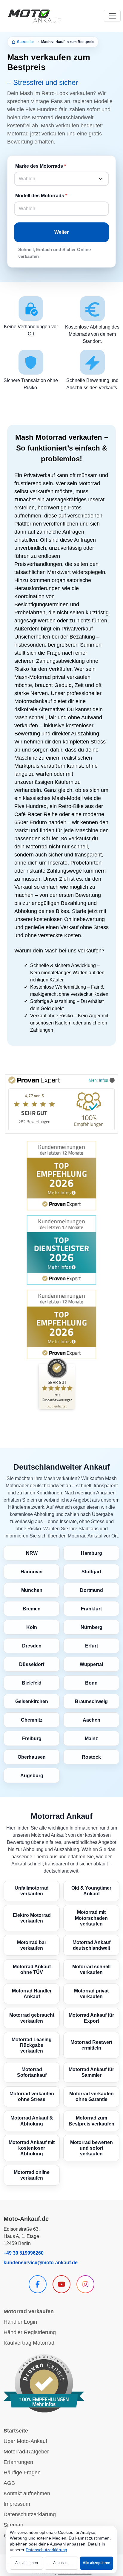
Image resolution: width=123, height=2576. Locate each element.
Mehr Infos (98, 1080)
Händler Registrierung (30, 2332)
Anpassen (61, 2563)
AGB (9, 2483)
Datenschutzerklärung (30, 2514)
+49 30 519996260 (24, 2253)
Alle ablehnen (27, 2563)
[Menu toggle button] (112, 16)
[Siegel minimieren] (72, 1367)
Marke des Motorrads (39, 166)
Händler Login (20, 2322)
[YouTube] (61, 2284)
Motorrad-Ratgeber (26, 2452)
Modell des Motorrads (40, 196)
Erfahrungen (18, 2462)
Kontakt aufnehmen (27, 2493)
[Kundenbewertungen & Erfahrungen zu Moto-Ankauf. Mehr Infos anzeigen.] (44, 2383)
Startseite (25, 42)
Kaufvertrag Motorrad (29, 2343)
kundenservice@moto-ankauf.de (41, 2263)
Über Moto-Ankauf (25, 2441)
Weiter (61, 232)
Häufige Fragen (22, 2473)
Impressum (17, 2504)
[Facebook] (38, 2284)
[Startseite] (34, 16)
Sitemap (13, 2525)
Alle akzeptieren (96, 2563)
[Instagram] (85, 2284)
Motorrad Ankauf (62, 1816)
